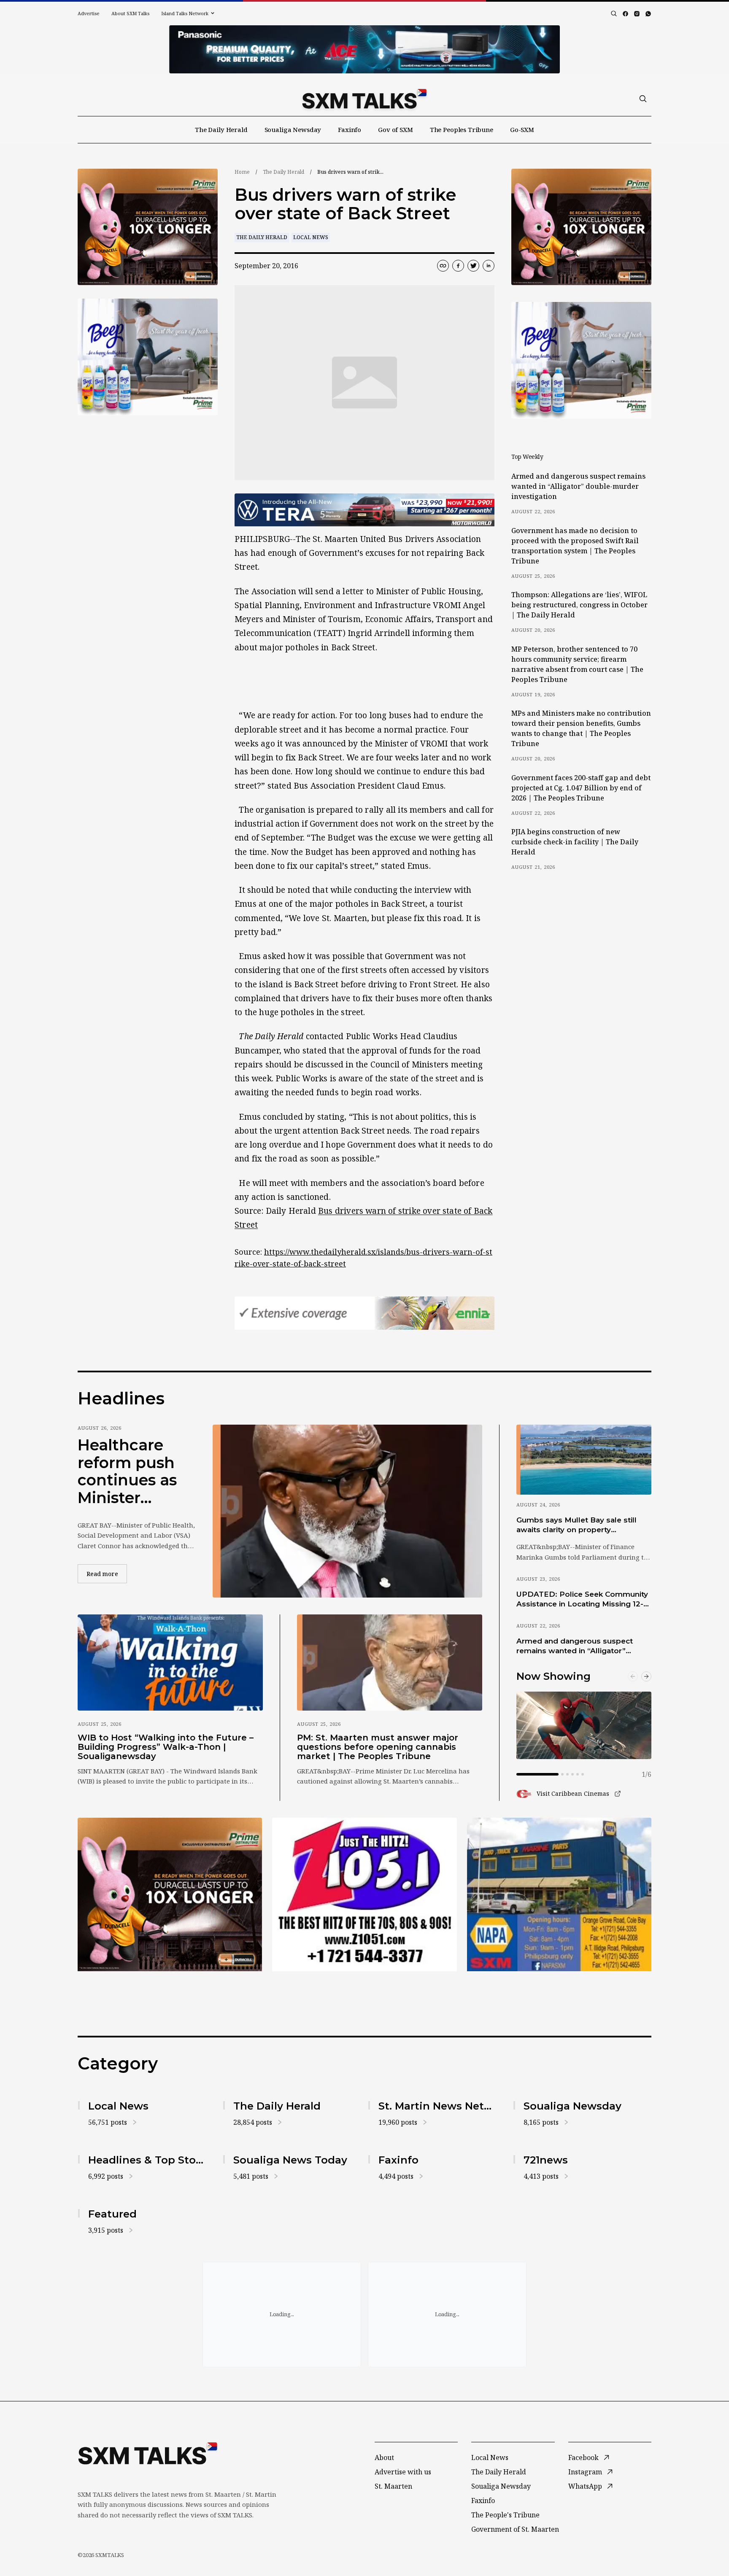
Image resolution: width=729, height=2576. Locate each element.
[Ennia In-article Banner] (364, 1313)
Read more (107, 1574)
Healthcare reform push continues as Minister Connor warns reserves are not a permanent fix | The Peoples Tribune (134, 1471)
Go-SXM (522, 129)
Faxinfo (350, 129)
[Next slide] (646, 1676)
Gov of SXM (396, 129)
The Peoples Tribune (462, 129)
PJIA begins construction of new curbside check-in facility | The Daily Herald (575, 842)
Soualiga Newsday (293, 129)
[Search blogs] (614, 13)
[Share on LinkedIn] (489, 266)
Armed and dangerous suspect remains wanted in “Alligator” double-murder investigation (578, 486)
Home (242, 172)
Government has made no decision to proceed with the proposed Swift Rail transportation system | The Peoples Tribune (575, 546)
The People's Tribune (505, 2515)
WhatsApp (585, 2486)
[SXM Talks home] (364, 99)
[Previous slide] (633, 1676)
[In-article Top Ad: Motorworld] (364, 510)
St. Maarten (393, 2486)
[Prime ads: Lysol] (148, 227)
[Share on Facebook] (458, 266)
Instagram (585, 2472)
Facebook (583, 2457)
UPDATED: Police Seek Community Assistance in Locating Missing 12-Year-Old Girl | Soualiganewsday (582, 1600)
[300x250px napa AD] (559, 1894)
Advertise (89, 13)
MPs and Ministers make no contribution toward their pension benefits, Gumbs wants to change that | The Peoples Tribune (581, 728)
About (384, 2457)
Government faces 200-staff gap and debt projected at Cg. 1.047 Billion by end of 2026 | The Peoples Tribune (581, 788)
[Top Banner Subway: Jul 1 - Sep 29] (364, 49)
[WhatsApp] (648, 14)
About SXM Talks (130, 13)
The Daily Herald (221, 129)
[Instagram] (637, 14)
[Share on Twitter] (473, 266)
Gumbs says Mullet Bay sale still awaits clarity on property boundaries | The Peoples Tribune (580, 1525)
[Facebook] (625, 14)
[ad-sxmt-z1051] (148, 357)
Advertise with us (403, 2472)
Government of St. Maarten (515, 2529)
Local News (311, 237)
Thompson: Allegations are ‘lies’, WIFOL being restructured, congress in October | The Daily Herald (579, 605)
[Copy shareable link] (443, 266)
